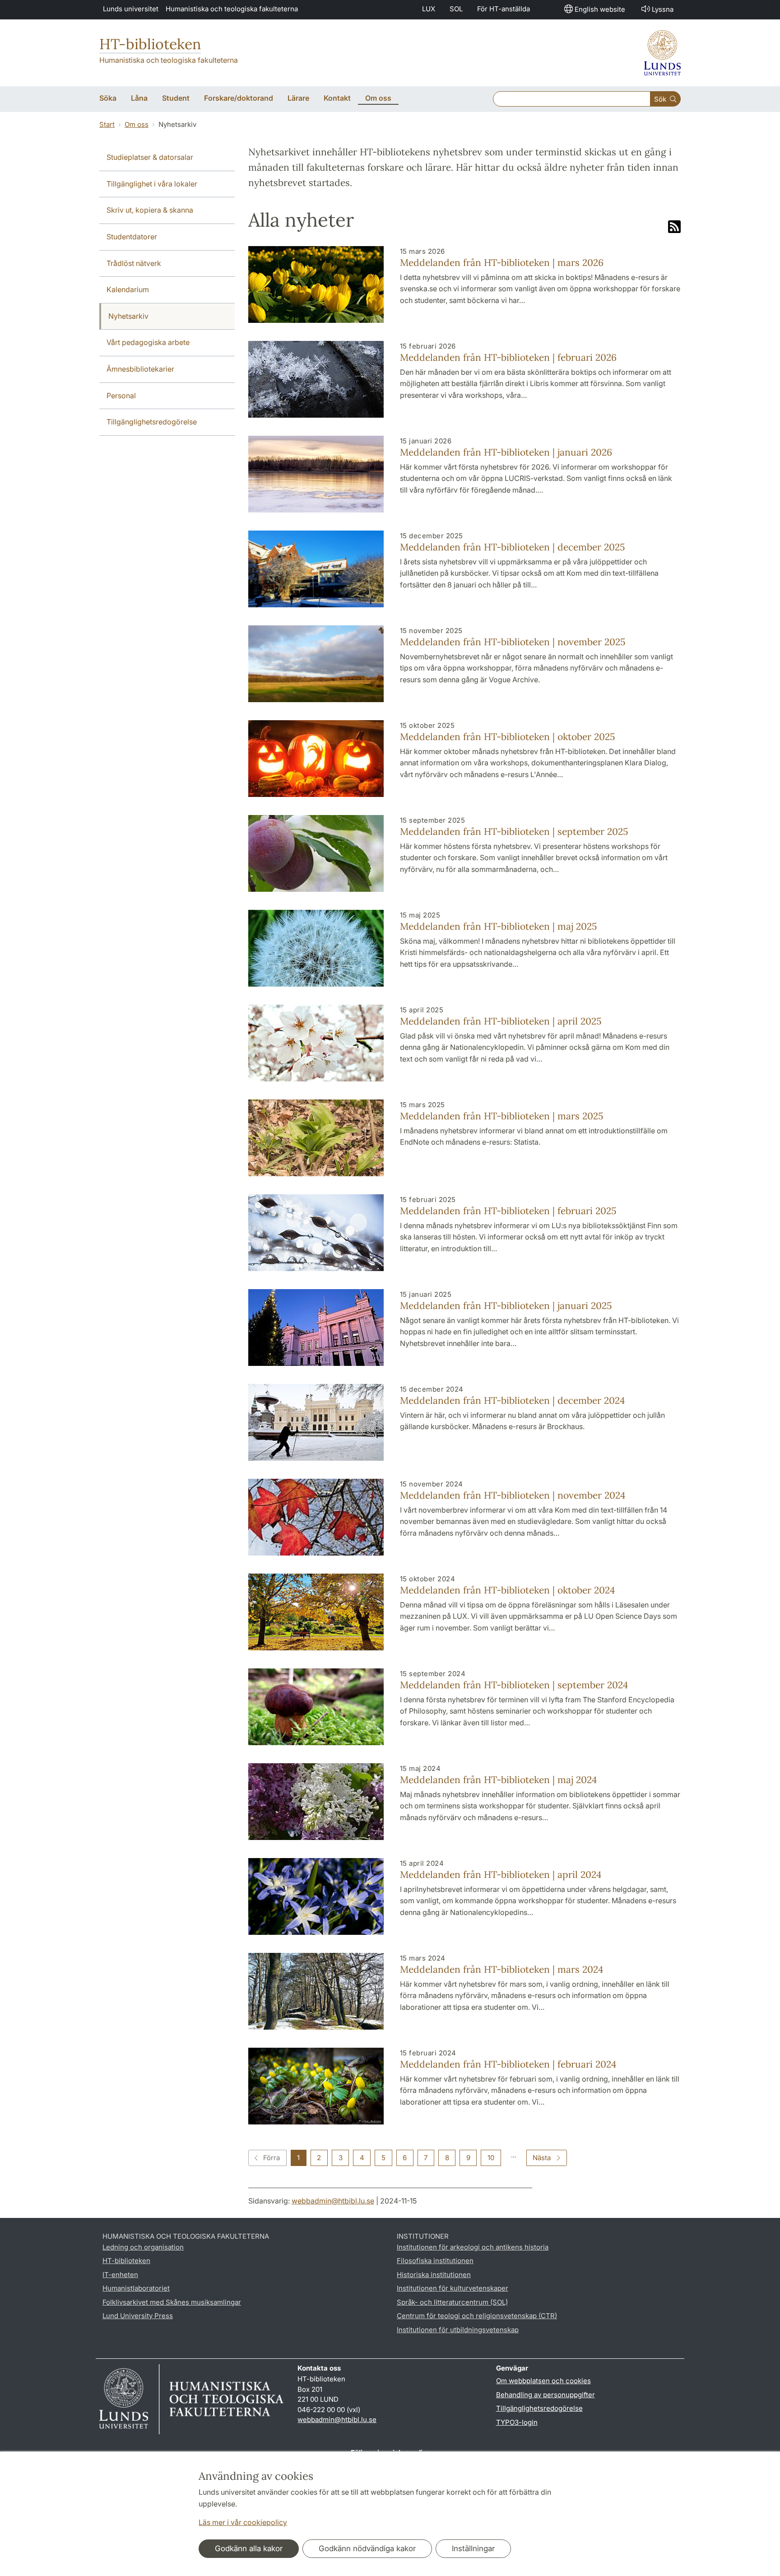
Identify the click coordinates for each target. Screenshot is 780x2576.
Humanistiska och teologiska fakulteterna (232, 9)
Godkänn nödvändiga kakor (367, 2548)
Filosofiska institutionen (435, 2261)
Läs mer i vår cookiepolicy (243, 2522)
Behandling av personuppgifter (546, 2395)
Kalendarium (128, 289)
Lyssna (663, 9)
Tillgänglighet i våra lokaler (152, 184)
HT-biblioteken (150, 44)
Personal (121, 396)
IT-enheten (120, 2275)
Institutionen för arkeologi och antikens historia (473, 2247)
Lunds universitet (131, 9)
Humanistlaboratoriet (136, 2288)
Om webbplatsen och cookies (543, 2381)
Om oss (137, 124)
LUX (429, 9)
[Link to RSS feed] (674, 228)
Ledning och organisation (143, 2247)
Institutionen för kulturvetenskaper (453, 2288)
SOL (456, 9)
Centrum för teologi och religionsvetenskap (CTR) (477, 2316)
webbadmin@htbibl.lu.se (333, 2201)
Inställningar (473, 2548)
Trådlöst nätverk (134, 263)
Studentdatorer (132, 237)
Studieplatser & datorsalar (150, 157)
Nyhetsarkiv (128, 316)
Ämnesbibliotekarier (140, 369)
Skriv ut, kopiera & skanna (150, 210)
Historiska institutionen (434, 2275)
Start (107, 124)
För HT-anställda (504, 9)
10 (491, 2158)
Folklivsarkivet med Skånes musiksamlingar (172, 2302)
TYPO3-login (517, 2422)
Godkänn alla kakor (249, 2548)
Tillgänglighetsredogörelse (152, 422)
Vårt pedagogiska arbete (148, 342)
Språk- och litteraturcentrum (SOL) (452, 2302)
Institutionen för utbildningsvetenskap (458, 2330)
